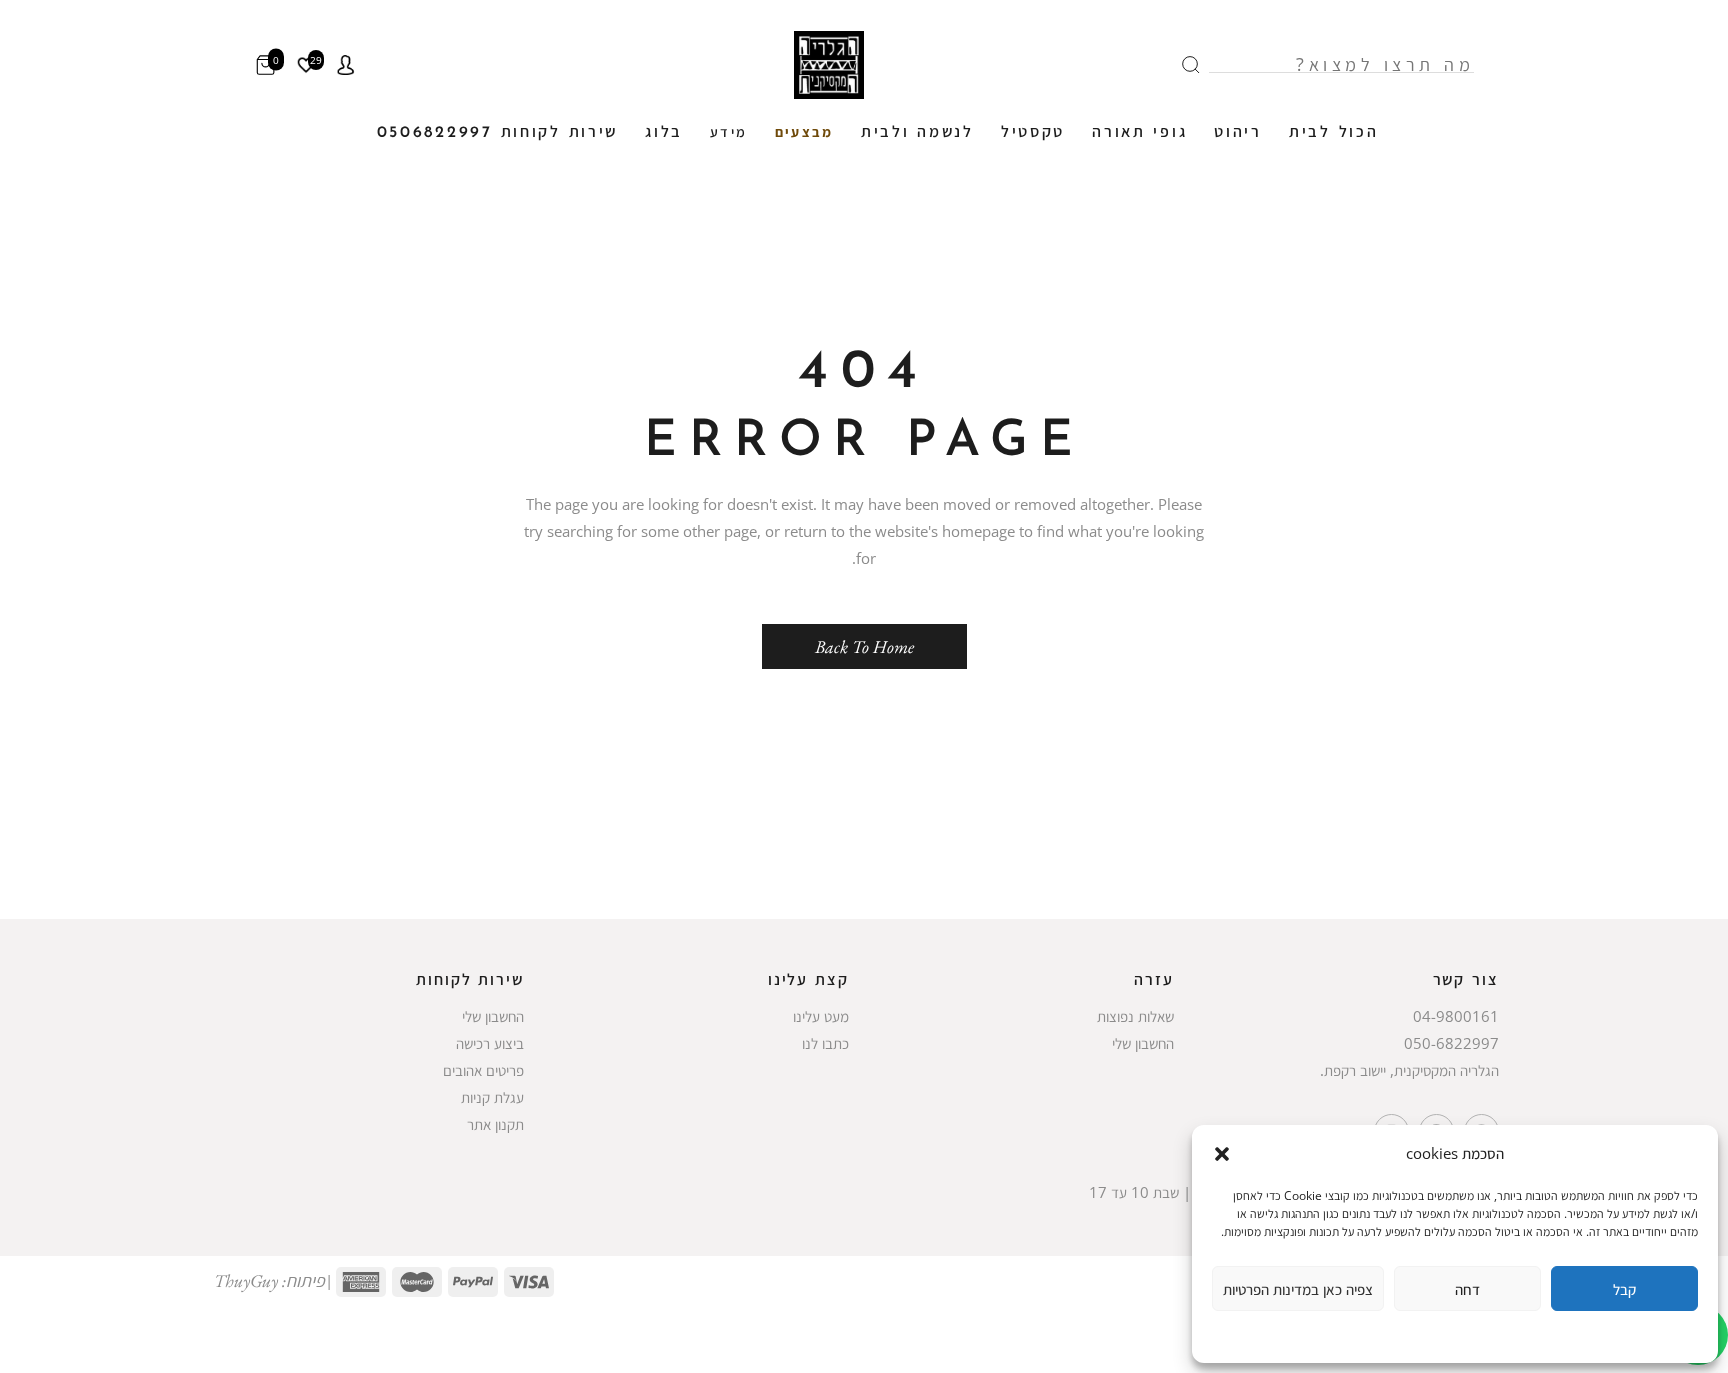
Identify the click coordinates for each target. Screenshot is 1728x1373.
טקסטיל (1033, 133)
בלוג (664, 133)
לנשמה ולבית (917, 133)
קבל (1624, 1289)
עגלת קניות (492, 1097)
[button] (1222, 1154)
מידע (729, 133)
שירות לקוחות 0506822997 (498, 133)
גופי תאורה (1139, 133)
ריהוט (1238, 133)
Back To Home (864, 646)
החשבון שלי (1143, 1043)
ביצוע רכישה (490, 1043)
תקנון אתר (495, 1124)
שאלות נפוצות (1135, 1016)
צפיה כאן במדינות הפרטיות (1298, 1289)
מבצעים (804, 133)
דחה (1467, 1289)
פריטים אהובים (483, 1070)
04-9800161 (1456, 1016)
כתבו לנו (825, 1043)
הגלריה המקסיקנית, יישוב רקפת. (1409, 1070)
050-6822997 (1451, 1043)
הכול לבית (1333, 133)
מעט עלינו (821, 1016)
